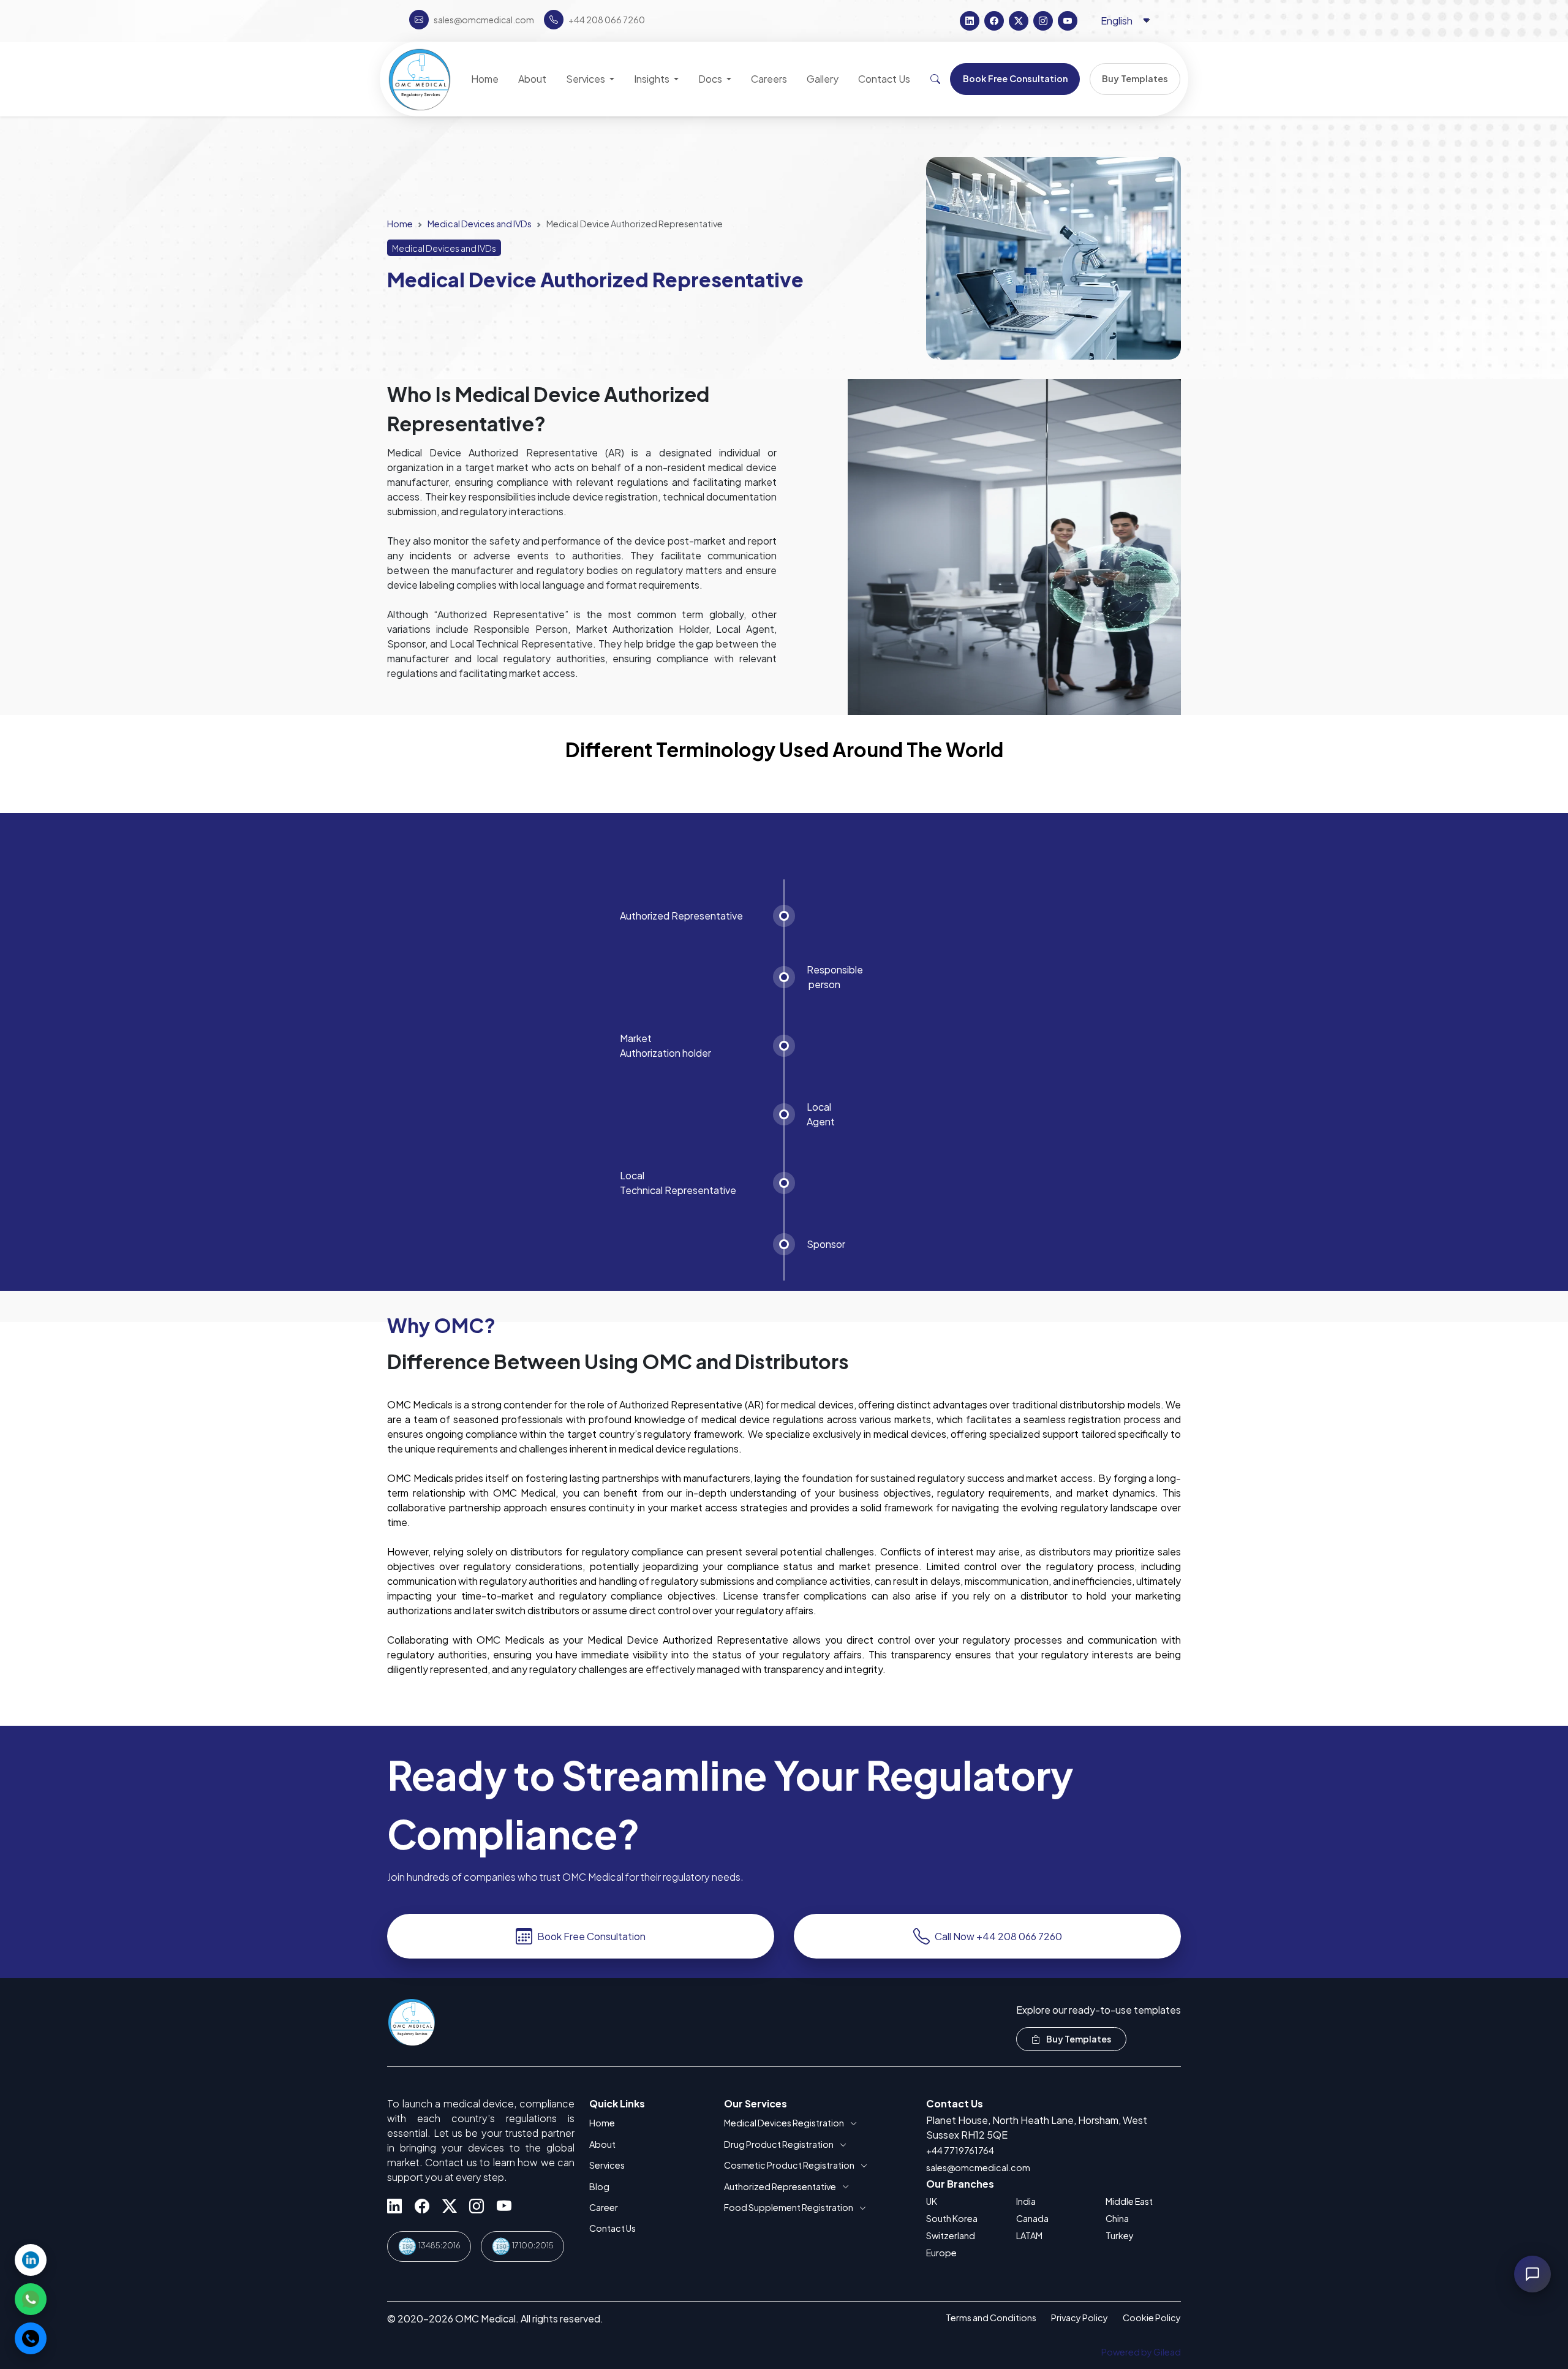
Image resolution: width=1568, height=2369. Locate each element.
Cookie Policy (1152, 2318)
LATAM (1029, 2235)
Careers (769, 79)
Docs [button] (711, 79)
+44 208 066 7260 (607, 20)
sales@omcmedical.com (978, 2167)
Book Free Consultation (591, 1936)
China (1117, 2218)
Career (604, 2207)
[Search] (935, 79)
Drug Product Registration (779, 2144)
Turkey (1120, 2235)
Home (400, 224)
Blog (599, 2186)
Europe (941, 2253)
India (1026, 2201)
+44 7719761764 (960, 2150)
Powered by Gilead (1141, 2352)
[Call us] (31, 2338)
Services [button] (586, 79)
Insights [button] (653, 79)
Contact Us (612, 2228)
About (602, 2144)
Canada (1032, 2218)
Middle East (1129, 2201)
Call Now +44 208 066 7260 (998, 1936)
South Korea (952, 2218)
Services (607, 2165)
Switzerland (951, 2235)
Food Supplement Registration (789, 2207)
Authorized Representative (780, 2186)
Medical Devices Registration (784, 2123)
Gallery (823, 79)
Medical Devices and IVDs (480, 224)
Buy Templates (1078, 2039)
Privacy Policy (1080, 2318)
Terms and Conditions (991, 2318)
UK (932, 2201)
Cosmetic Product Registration (789, 2165)
